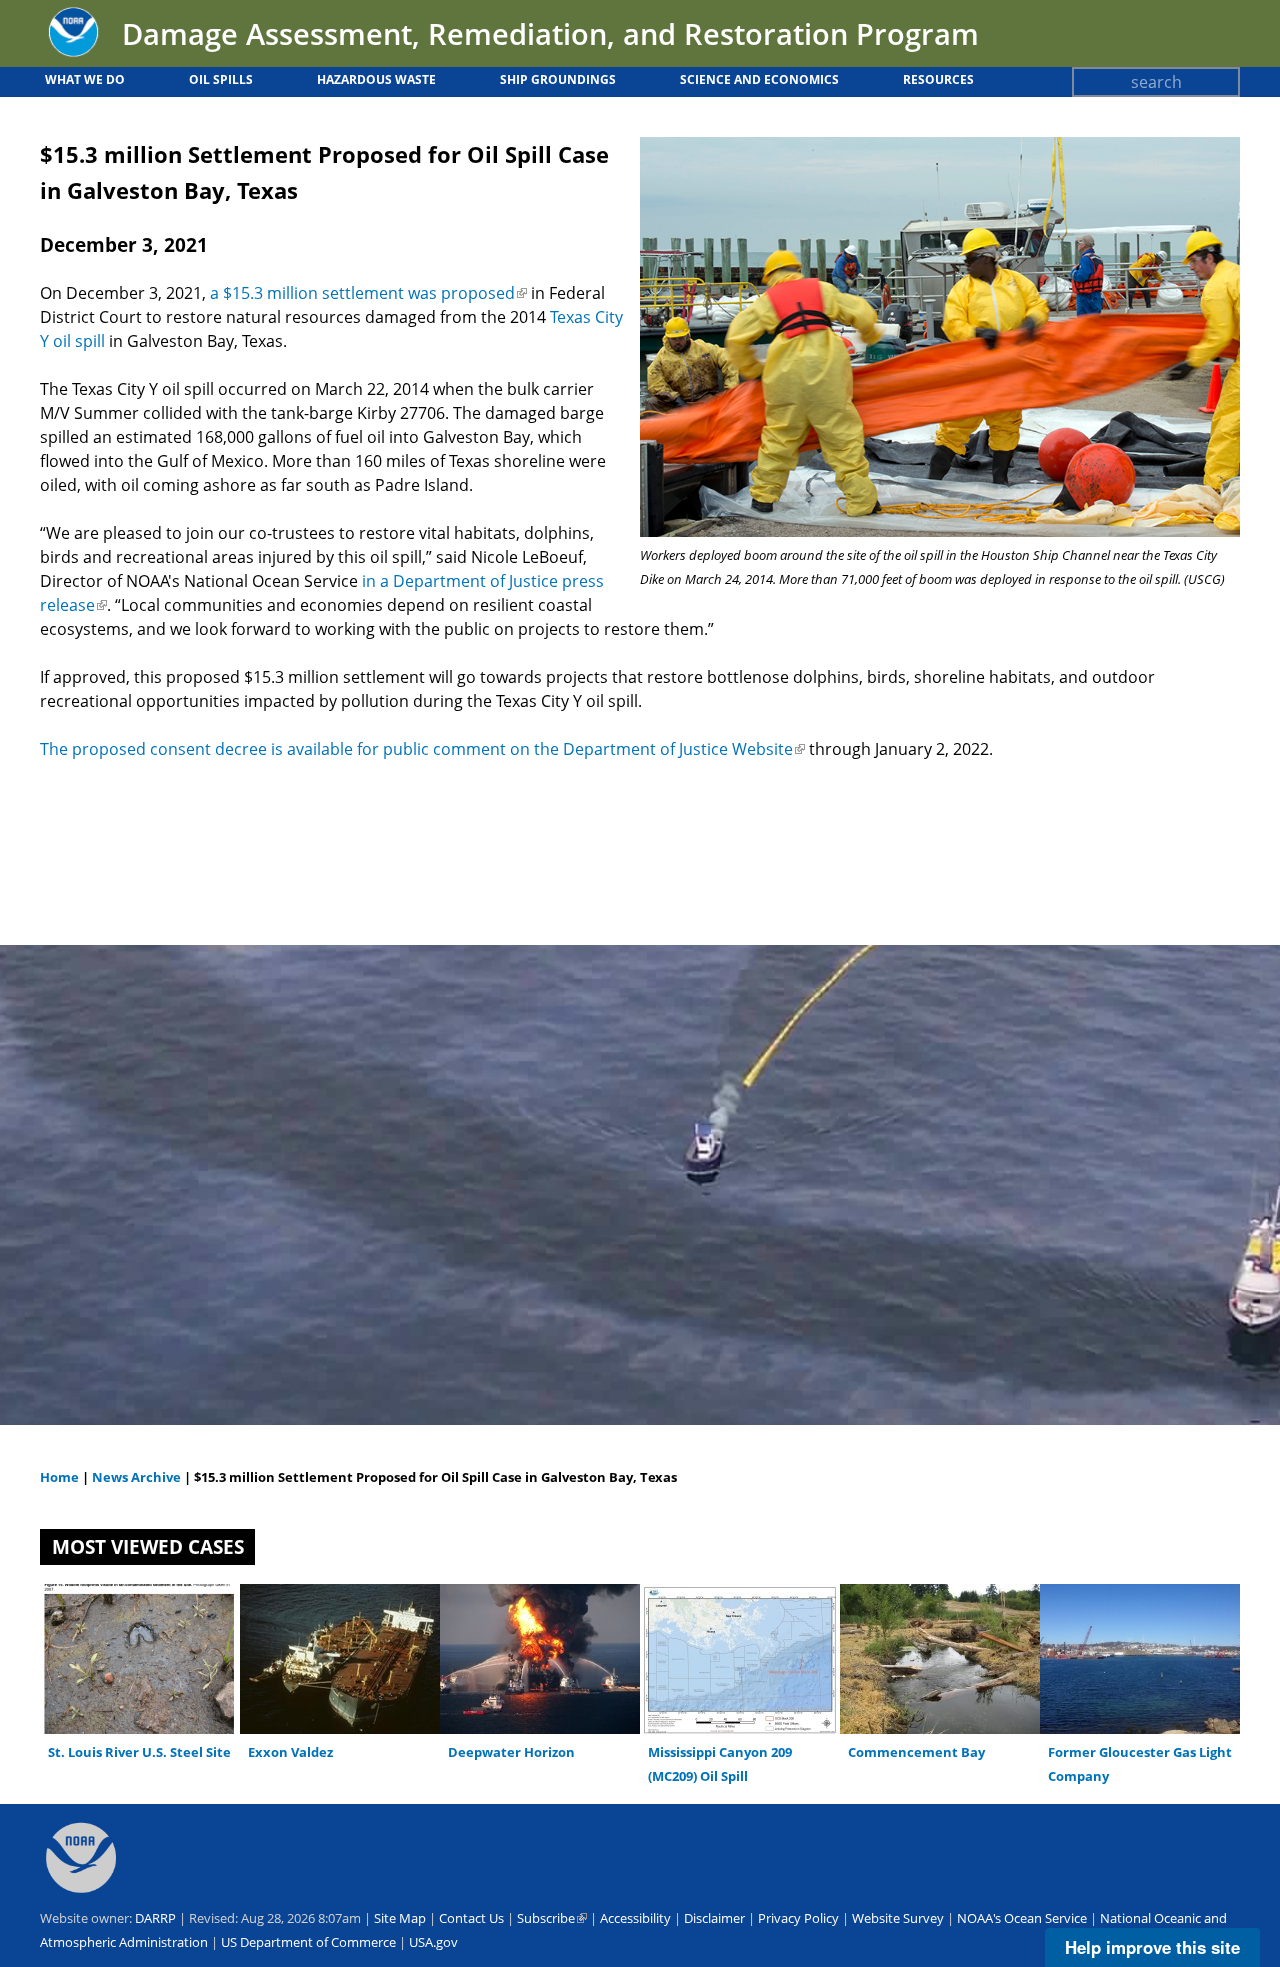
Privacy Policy (798, 1918)
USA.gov (433, 1942)
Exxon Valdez (290, 1752)
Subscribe (552, 1918)
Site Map (400, 1918)
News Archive (135, 1477)
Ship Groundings (558, 79)
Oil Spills (221, 79)
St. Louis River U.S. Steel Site (139, 1752)
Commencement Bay (916, 1752)
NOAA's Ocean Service (1022, 1918)
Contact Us (471, 1918)
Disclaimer (714, 1918)
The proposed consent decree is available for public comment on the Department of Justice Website (422, 749)
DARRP (155, 1918)
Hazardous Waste (376, 79)
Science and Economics (759, 79)
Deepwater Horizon (511, 1752)
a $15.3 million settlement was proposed (368, 293)
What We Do (85, 79)
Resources (938, 79)
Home (59, 1477)
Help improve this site (1152, 1947)
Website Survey (898, 1918)
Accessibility (635, 1918)
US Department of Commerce (308, 1942)
